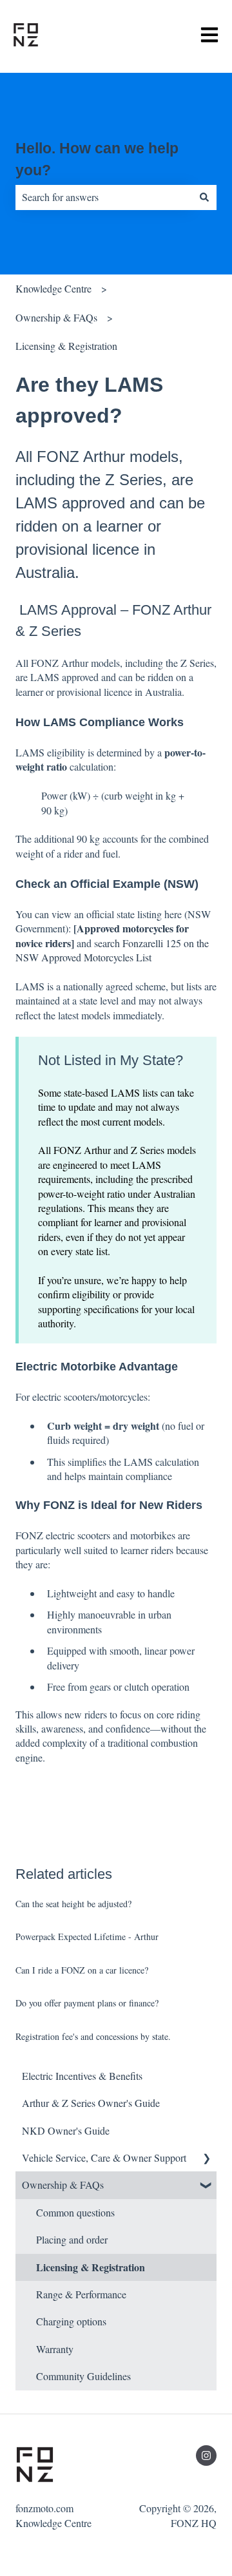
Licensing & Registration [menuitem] (91, 2267)
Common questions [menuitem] (75, 2212)
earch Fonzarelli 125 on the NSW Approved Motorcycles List (112, 950)
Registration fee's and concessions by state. (93, 2036)
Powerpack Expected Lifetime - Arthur (87, 1937)
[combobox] (104, 197)
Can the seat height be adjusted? (73, 1904)
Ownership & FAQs (56, 317)
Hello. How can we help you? (97, 159)
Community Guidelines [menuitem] (83, 2376)
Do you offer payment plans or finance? (87, 2003)
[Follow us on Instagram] (206, 2456)
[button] (206, 2159)
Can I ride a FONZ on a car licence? (82, 1970)
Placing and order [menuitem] (72, 2239)
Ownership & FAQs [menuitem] (63, 2185)
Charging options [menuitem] (71, 2321)
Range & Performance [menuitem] (81, 2294)
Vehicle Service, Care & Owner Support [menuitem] (104, 2158)
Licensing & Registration (66, 346)
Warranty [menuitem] (55, 2349)
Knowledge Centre (53, 288)
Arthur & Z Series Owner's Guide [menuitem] (91, 2103)
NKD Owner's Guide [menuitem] (66, 2130)
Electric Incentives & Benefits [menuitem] (82, 2076)
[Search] (204, 197)
